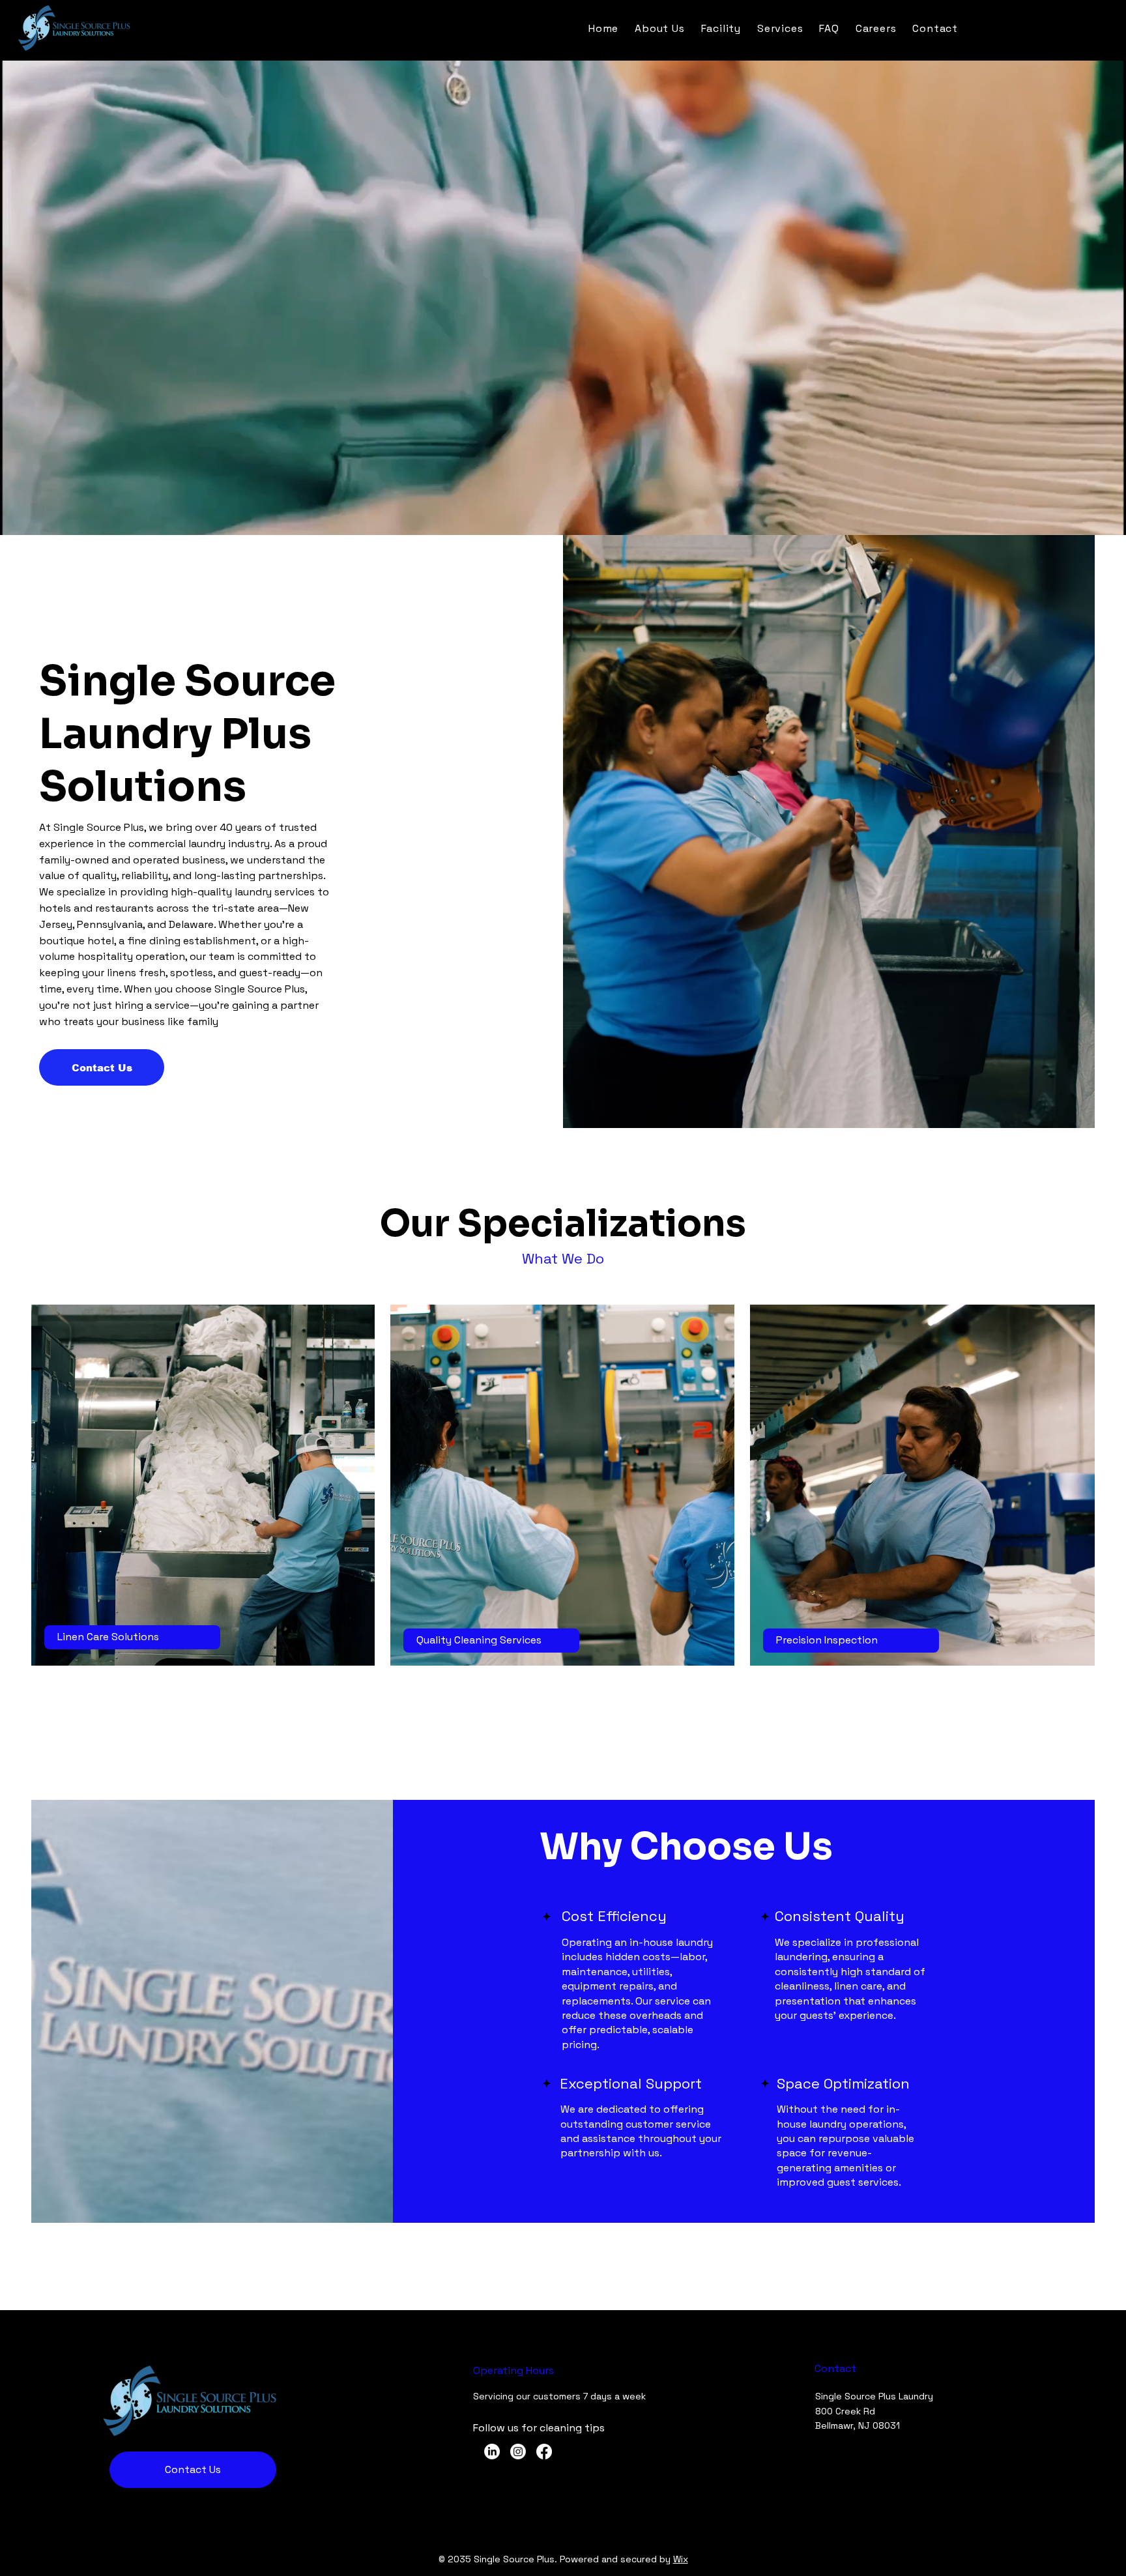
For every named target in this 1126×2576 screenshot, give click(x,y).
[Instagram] (518, 2452)
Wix (681, 2559)
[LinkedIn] (492, 2452)
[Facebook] (544, 2452)
